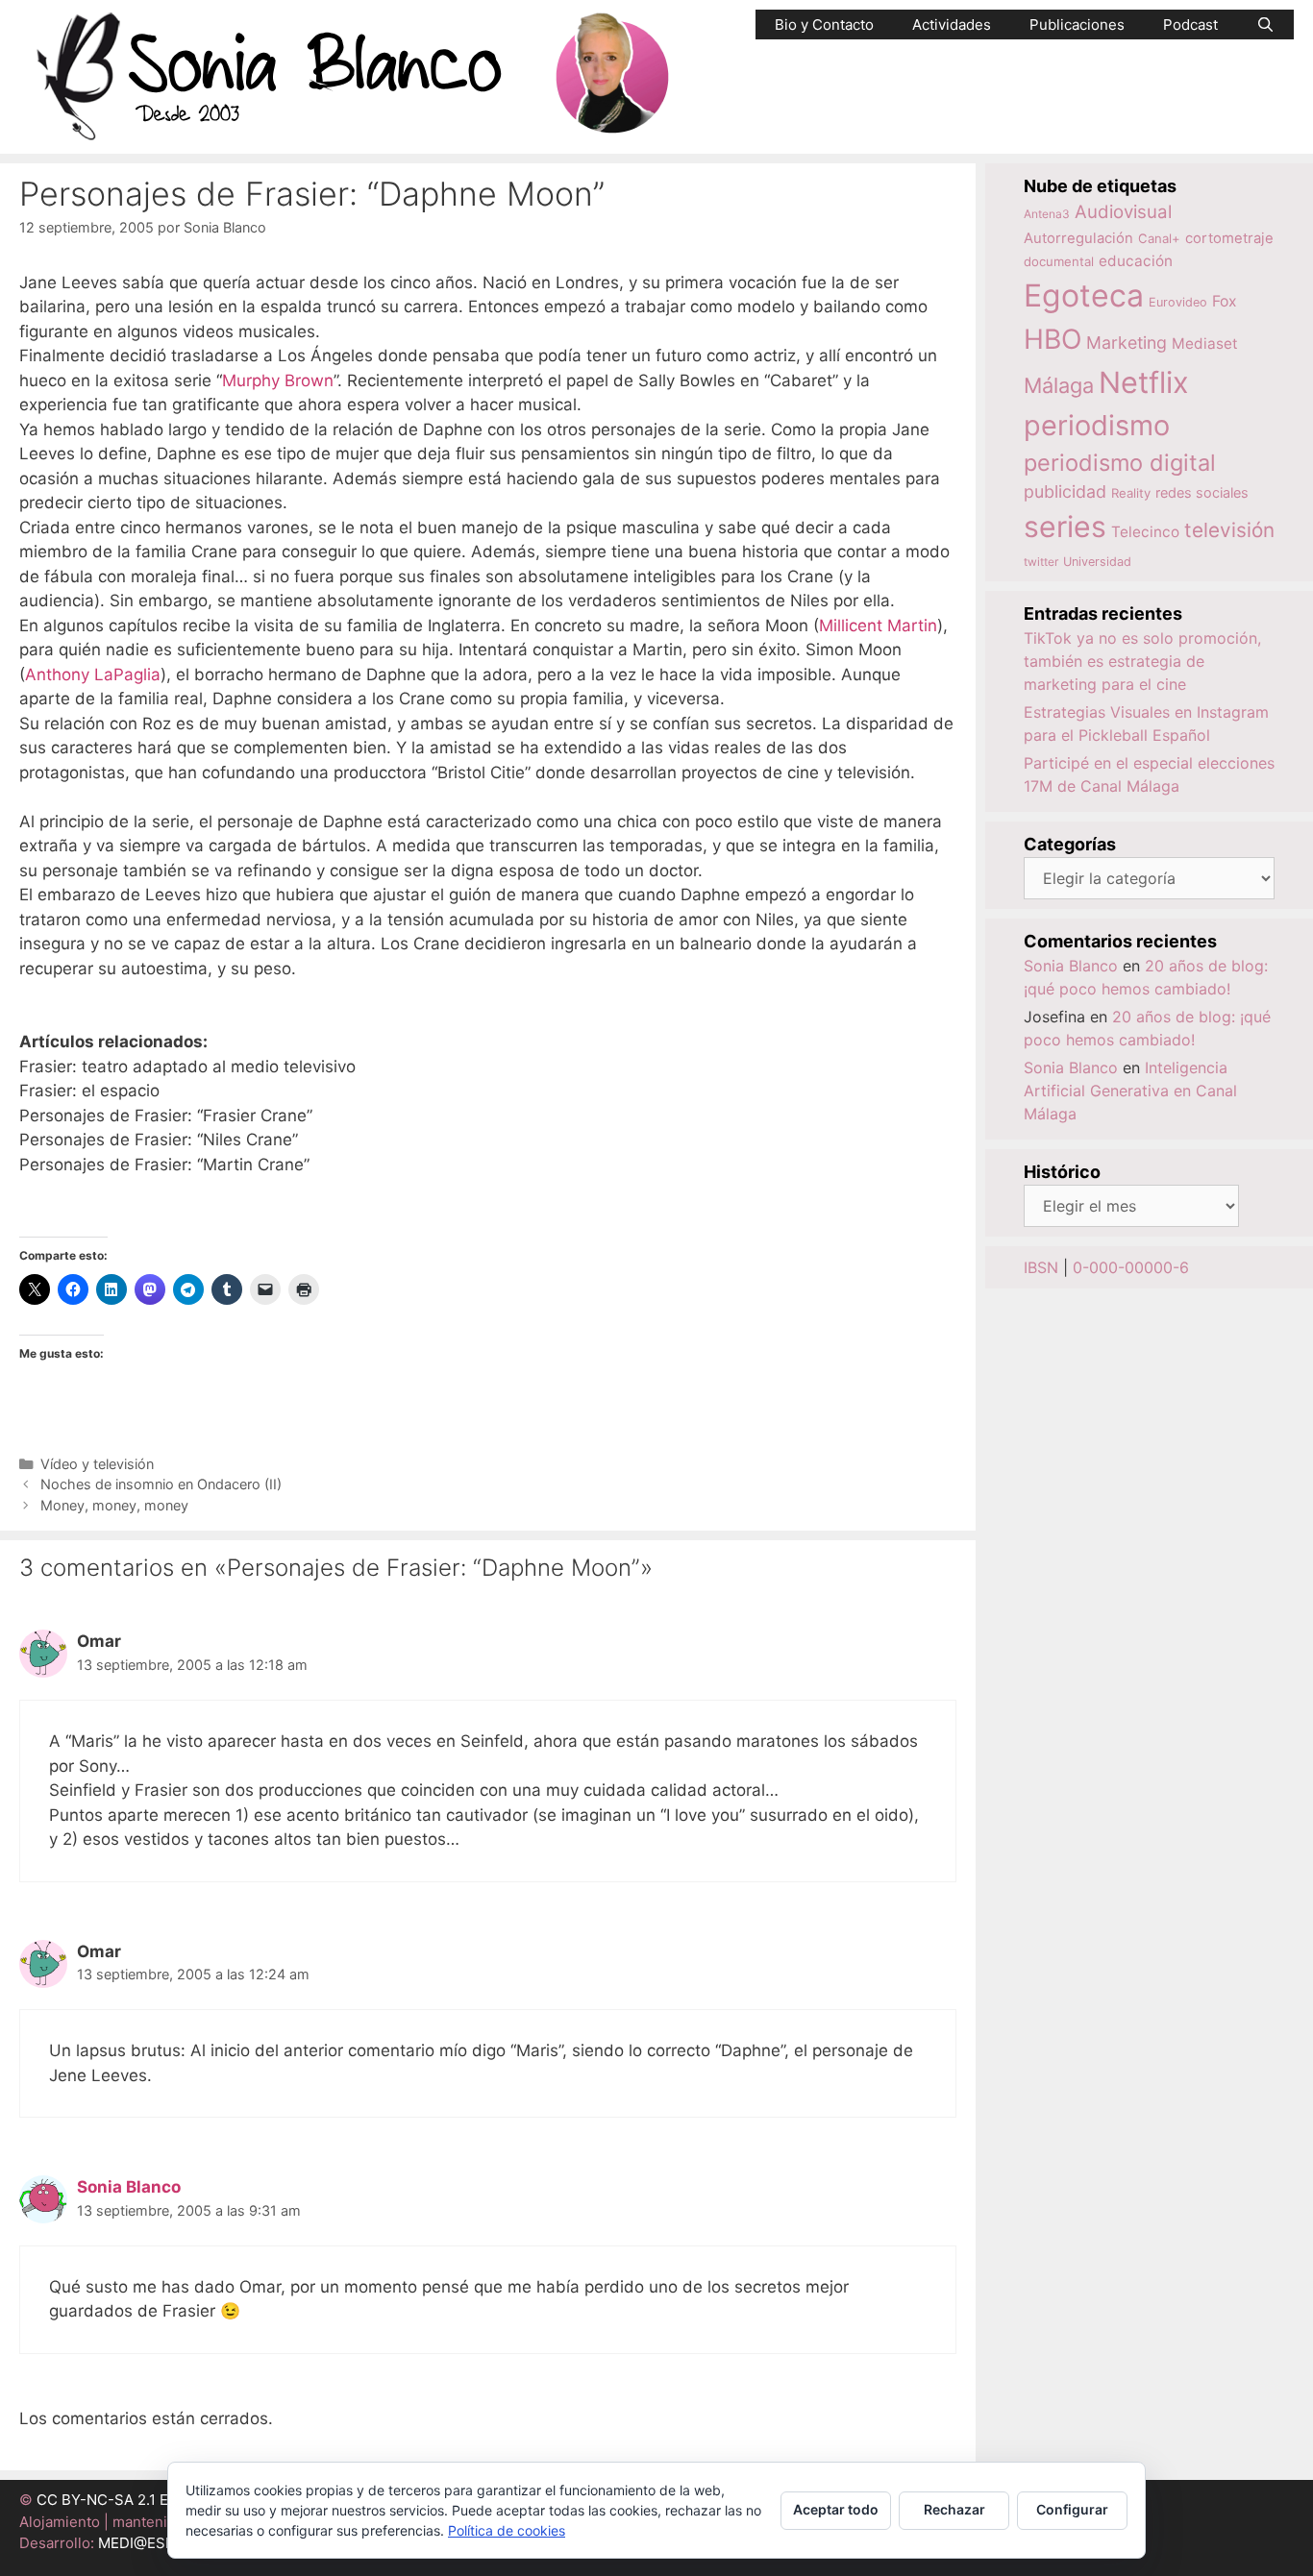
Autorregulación (1078, 238)
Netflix (1144, 382)
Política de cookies (507, 2530)
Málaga (1059, 385)
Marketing (1127, 343)
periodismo (1097, 425)
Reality (1131, 493)
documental (1059, 261)
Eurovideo (1178, 302)
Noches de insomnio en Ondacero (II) (161, 1484)
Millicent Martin (878, 626)
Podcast (1190, 25)
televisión (1229, 530)
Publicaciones (1077, 25)
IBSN (1041, 1267)
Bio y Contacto (824, 25)
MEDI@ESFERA (150, 2543)
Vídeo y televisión (97, 1464)
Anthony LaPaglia (93, 675)
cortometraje (1229, 238)
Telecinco (1145, 532)
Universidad (1097, 562)
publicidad (1065, 491)
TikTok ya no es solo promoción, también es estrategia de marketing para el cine (1142, 661)
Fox (1225, 301)
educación (1136, 261)
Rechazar (954, 2509)
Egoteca (1084, 295)
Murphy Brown (278, 380)
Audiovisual (1123, 212)
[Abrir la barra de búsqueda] (1265, 25)
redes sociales (1202, 492)
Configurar (1072, 2509)
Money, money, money (114, 1505)
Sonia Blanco (129, 2187)
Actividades (952, 25)
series (1065, 527)
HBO (1053, 339)
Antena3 (1047, 214)
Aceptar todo (836, 2509)
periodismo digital (1120, 463)
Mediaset (1205, 343)
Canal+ (1159, 238)
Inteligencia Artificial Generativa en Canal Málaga (1130, 1091)
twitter (1041, 562)
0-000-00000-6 (1131, 1267)
